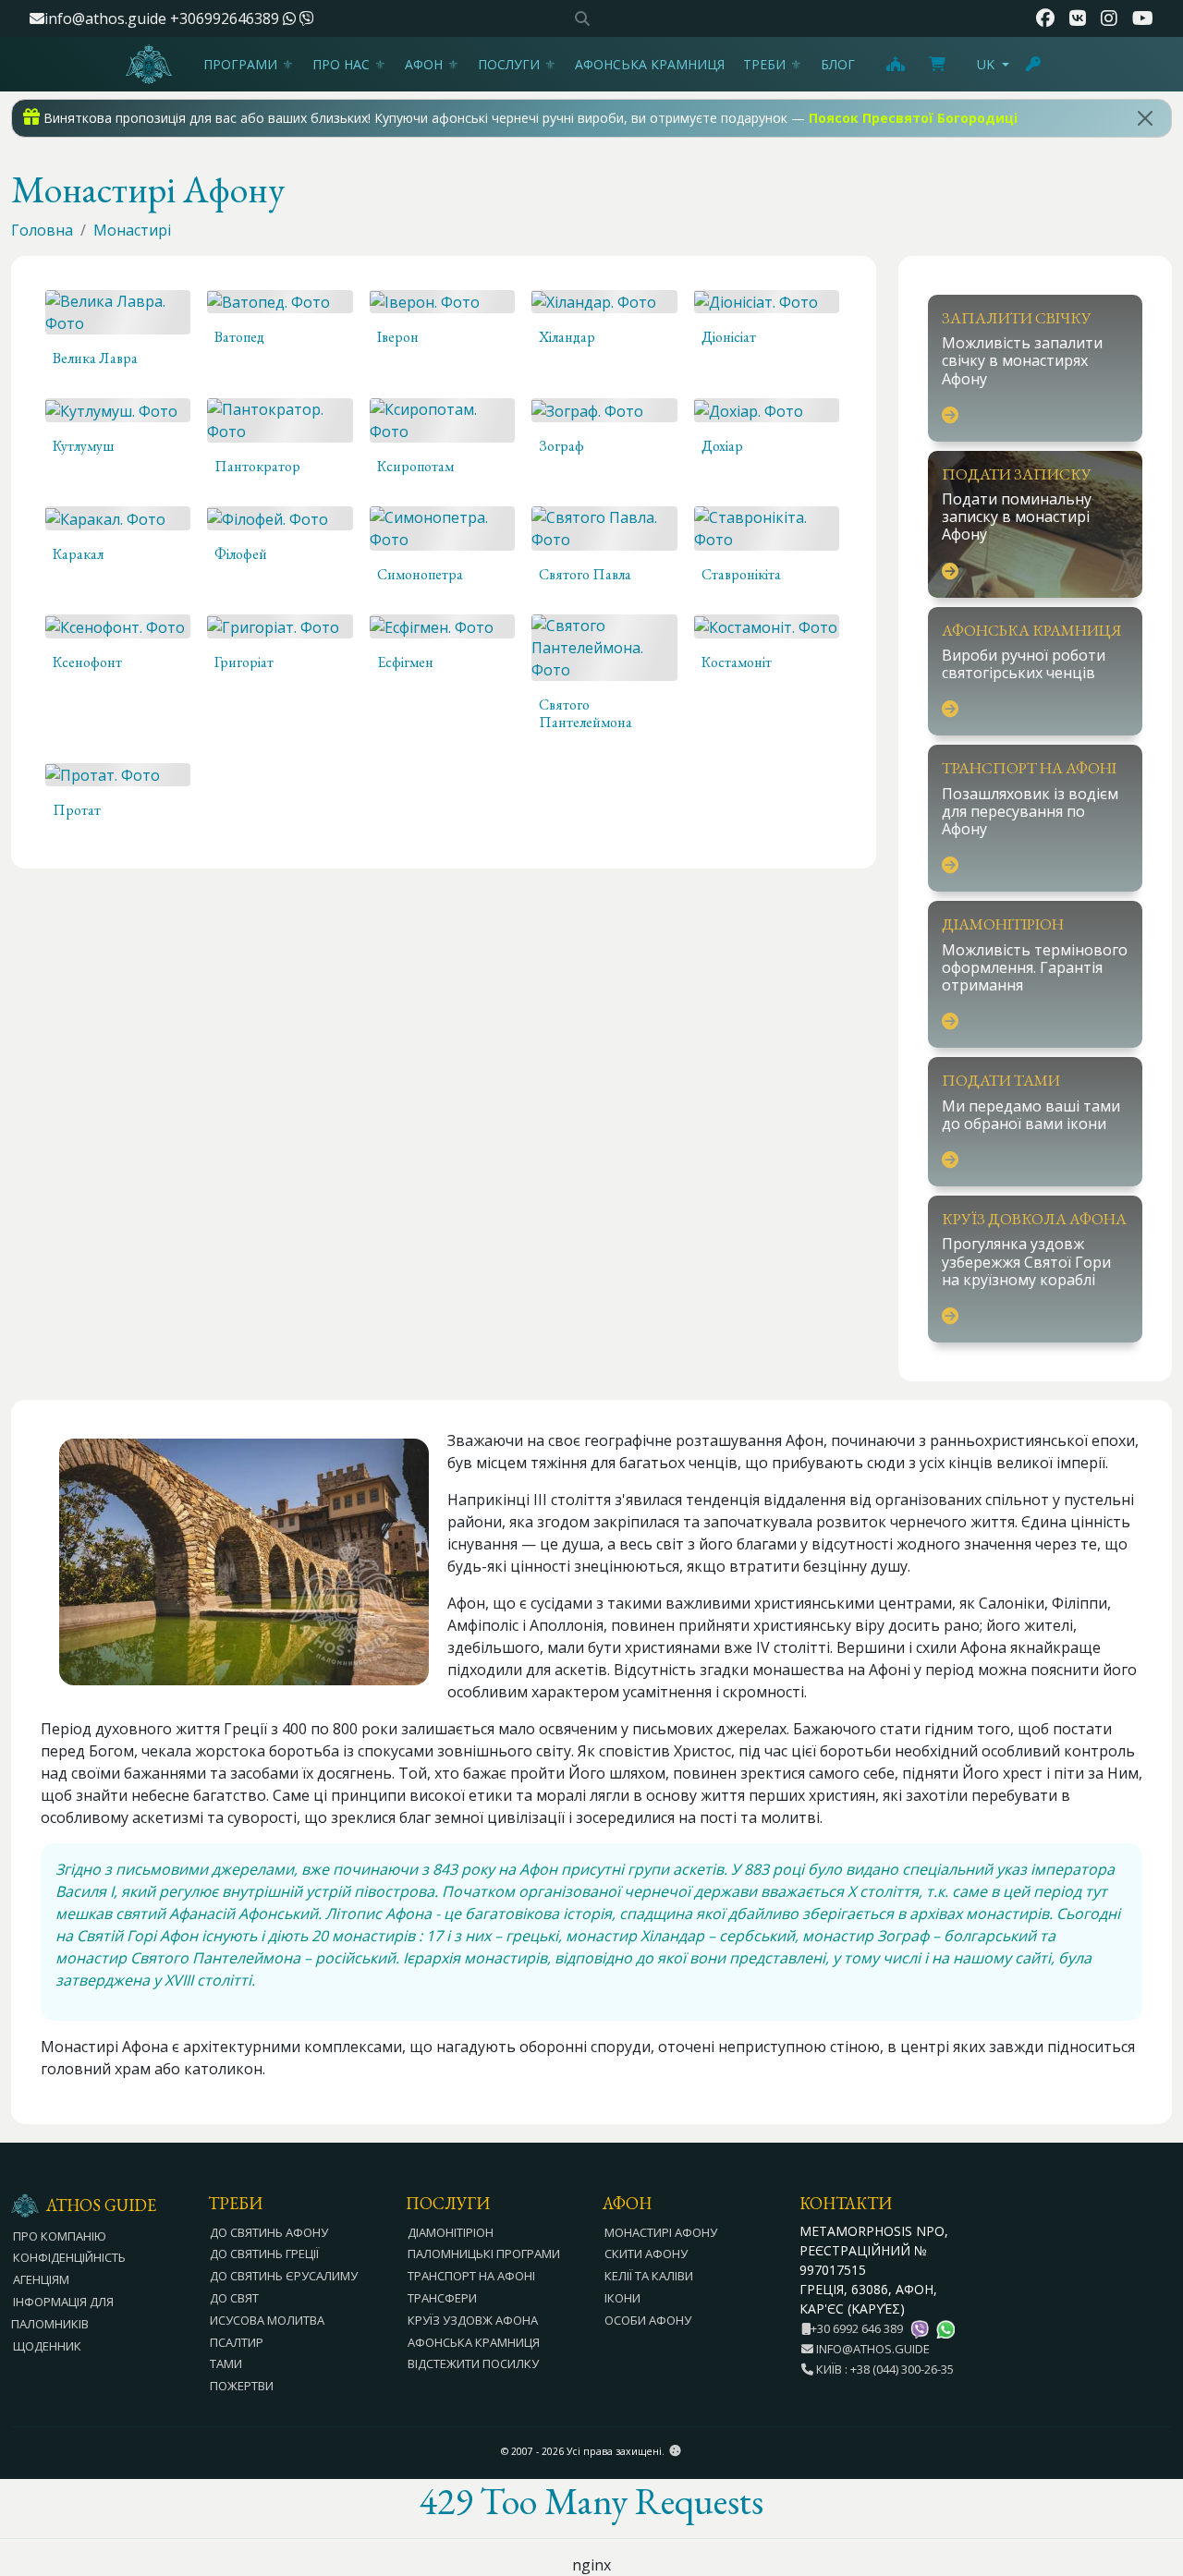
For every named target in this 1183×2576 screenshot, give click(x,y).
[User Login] (1034, 64)
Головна (42, 230)
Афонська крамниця (650, 64)
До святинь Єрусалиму (284, 2276)
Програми (240, 64)
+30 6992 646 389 (857, 2328)
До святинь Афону (269, 2232)
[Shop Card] (937, 64)
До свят (234, 2298)
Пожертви (242, 2386)
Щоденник (47, 2346)
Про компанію (60, 2236)
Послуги (509, 64)
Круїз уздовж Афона (473, 2320)
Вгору (1151, 2461)
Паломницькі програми (484, 2254)
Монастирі (132, 230)
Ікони (622, 2298)
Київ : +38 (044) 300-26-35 (884, 2369)
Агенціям (41, 2279)
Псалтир (237, 2342)
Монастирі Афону (661, 2232)
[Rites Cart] (895, 64)
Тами (226, 2363)
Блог (838, 64)
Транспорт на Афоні (471, 2276)
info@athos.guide (105, 18)
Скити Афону (646, 2254)
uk (986, 64)
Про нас (341, 64)
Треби (764, 64)
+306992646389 (226, 18)
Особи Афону (648, 2320)
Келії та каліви (649, 2276)
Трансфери (442, 2298)
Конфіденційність (69, 2257)
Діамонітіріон (451, 2232)
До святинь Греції (264, 2254)
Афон (424, 64)
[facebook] (1045, 18)
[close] (1145, 118)
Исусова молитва (267, 2320)
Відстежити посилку (473, 2363)
